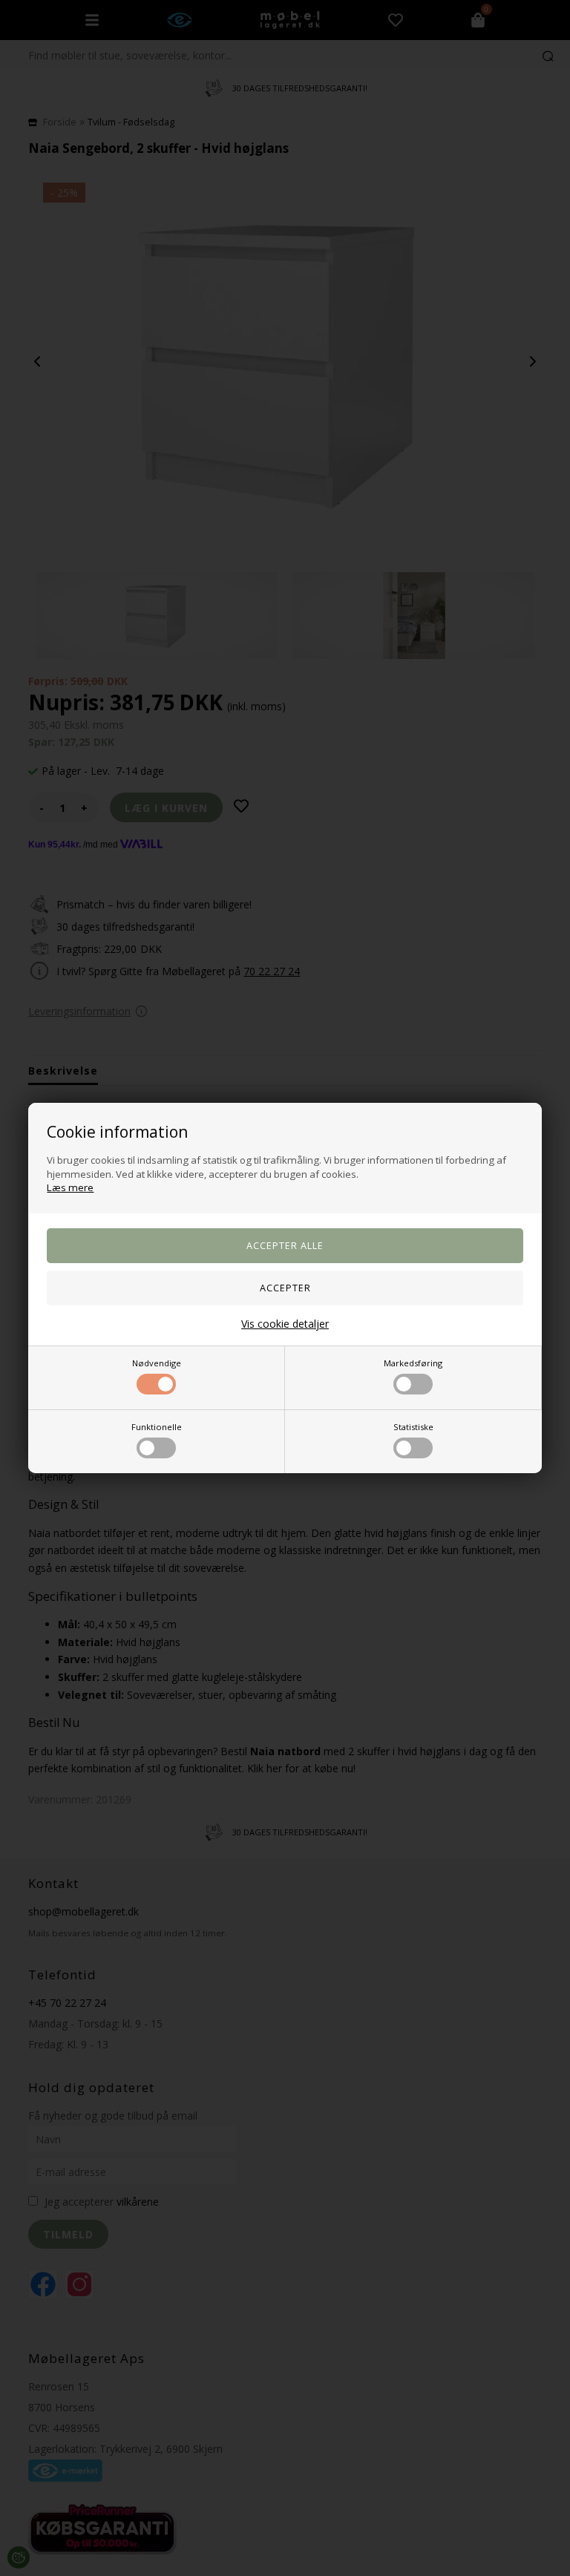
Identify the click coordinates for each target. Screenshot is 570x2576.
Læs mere (70, 1187)
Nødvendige (157, 1363)
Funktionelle (157, 1427)
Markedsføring (413, 1363)
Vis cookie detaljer (285, 1324)
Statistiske (413, 1427)
